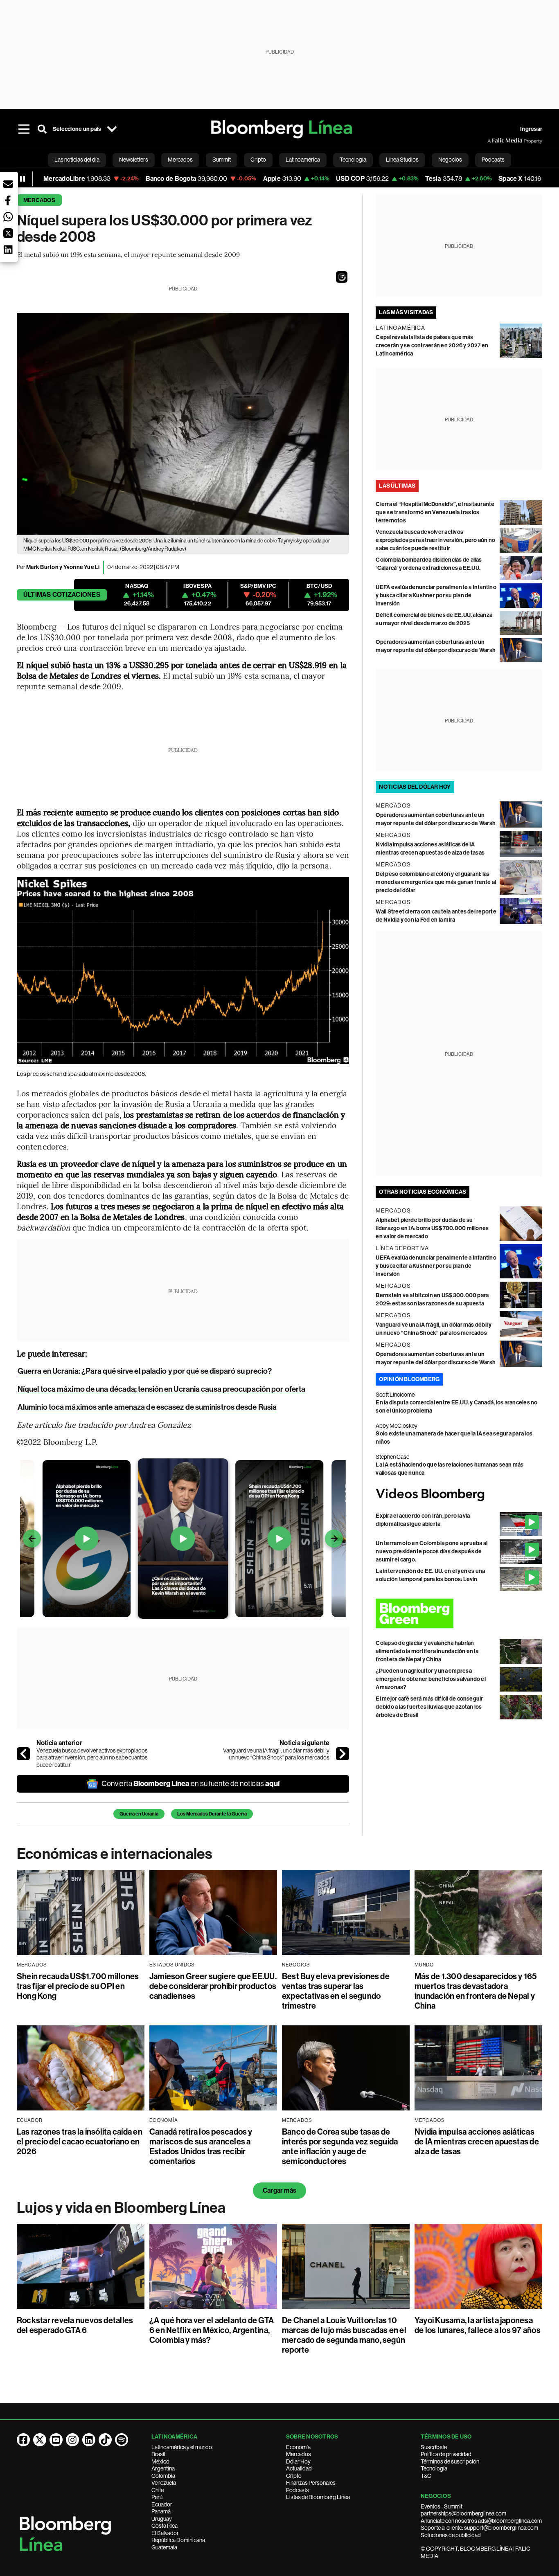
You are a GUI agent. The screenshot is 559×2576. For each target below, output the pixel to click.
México (160, 2461)
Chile (158, 2490)
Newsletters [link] (134, 160)
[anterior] (23, 1754)
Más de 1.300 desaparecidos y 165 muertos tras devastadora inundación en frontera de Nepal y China (476, 1991)
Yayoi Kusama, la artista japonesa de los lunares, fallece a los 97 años (478, 2325)
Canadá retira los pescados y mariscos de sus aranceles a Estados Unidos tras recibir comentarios (201, 2146)
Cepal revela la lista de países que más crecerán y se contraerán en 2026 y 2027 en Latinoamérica (432, 345)
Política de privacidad (446, 2454)
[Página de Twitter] (40, 2440)
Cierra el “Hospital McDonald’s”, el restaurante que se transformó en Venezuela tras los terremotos (435, 512)
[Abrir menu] (24, 129)
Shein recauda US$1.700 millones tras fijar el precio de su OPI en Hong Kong (78, 1986)
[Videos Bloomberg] (459, 1495)
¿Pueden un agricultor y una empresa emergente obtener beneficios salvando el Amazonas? (431, 1679)
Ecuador (162, 2504)
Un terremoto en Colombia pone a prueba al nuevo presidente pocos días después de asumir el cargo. (432, 1551)
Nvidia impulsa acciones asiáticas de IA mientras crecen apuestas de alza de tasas (477, 2142)
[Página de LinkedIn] (89, 2440)
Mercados (39, 200)
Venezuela (164, 2483)
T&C (426, 2476)
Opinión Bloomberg (409, 1379)
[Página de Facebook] (23, 2440)
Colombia (163, 2476)
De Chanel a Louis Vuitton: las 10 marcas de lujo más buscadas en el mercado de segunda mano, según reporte (344, 2335)
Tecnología (434, 2468)
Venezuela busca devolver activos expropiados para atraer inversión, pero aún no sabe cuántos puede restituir (92, 1758)
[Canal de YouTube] (56, 2440)
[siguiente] (343, 1754)
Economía (298, 2447)
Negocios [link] (450, 160)
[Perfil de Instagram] (72, 2440)
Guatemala (164, 2547)
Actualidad (299, 2468)
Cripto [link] (258, 160)
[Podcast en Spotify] (122, 2440)
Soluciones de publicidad (451, 2535)
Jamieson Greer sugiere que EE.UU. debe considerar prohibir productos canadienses (213, 1986)
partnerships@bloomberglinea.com (463, 2513)
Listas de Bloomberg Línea (318, 2497)
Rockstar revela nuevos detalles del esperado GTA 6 (75, 2325)
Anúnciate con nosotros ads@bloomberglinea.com (481, 2521)
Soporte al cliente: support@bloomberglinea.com (479, 2528)
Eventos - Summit (442, 2506)
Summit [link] (222, 160)
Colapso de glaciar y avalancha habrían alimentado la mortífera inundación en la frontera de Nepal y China (427, 1651)
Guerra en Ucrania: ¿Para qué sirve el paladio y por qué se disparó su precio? (145, 1371)
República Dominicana (178, 2540)
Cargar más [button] (279, 2190)
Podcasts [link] (493, 160)
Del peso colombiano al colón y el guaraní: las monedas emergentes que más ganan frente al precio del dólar (436, 882)
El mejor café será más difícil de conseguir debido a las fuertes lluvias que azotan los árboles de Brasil (429, 1707)
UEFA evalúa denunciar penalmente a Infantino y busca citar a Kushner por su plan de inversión (436, 595)
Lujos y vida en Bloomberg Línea (121, 2208)
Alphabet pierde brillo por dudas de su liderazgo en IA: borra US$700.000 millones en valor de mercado (432, 1228)
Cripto (294, 2476)
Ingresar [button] (531, 129)
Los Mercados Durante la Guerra (212, 1814)
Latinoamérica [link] (303, 160)
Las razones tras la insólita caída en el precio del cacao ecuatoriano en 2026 (80, 2142)
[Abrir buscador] (42, 129)
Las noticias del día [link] (77, 160)
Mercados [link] (180, 160)
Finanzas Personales (311, 2483)
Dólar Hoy (298, 2461)
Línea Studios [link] (402, 160)
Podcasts (298, 2490)
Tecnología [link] (353, 160)
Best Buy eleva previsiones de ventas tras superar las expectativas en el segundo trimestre (336, 1991)
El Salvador (165, 2533)
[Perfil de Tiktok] (105, 2440)
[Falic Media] (493, 141)
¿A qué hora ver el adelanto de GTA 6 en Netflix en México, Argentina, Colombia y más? (212, 2330)
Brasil (158, 2454)
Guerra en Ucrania (139, 1814)
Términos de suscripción (450, 2461)
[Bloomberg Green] (459, 1613)
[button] (342, 277)
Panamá (161, 2511)
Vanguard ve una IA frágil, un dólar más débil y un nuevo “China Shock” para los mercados (276, 1754)
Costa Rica (165, 2526)
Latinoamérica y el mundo (182, 2447)
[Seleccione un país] (112, 129)
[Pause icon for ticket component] (23, 179)
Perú (157, 2497)
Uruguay (162, 2519)
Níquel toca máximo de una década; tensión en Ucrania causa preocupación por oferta (161, 1389)
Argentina (163, 2468)
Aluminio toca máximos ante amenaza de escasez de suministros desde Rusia (147, 1407)
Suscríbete (434, 2447)
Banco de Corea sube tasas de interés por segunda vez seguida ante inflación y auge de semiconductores (340, 2146)
